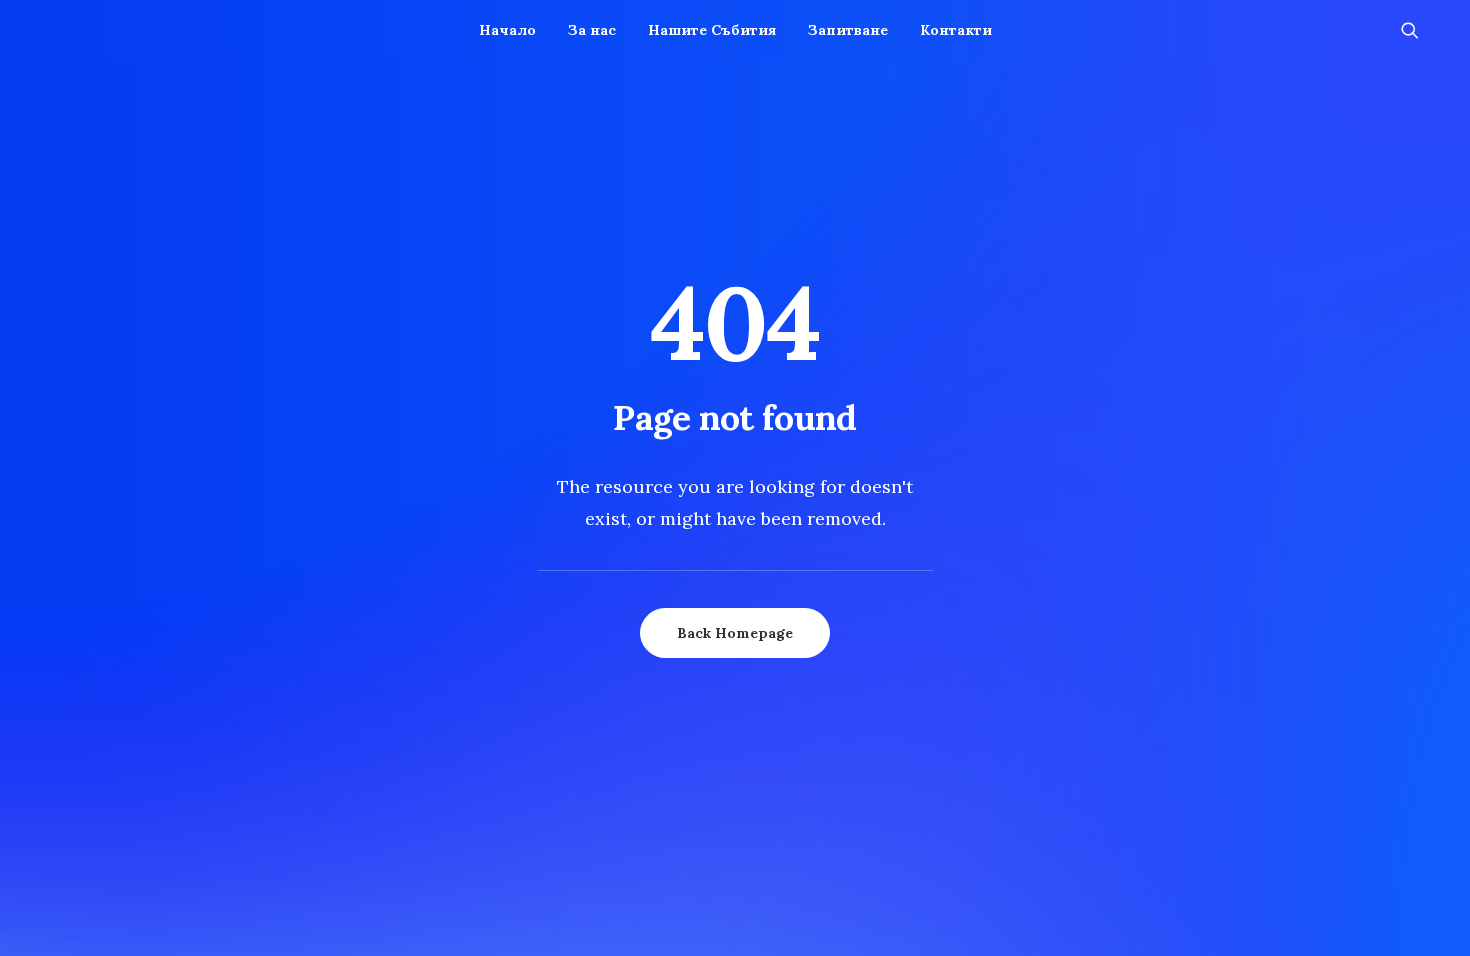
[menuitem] (507, 30)
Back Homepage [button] (735, 633)
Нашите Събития (712, 30)
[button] (1419, 30)
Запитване (848, 30)
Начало (507, 30)
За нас (592, 30)
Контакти (956, 30)
